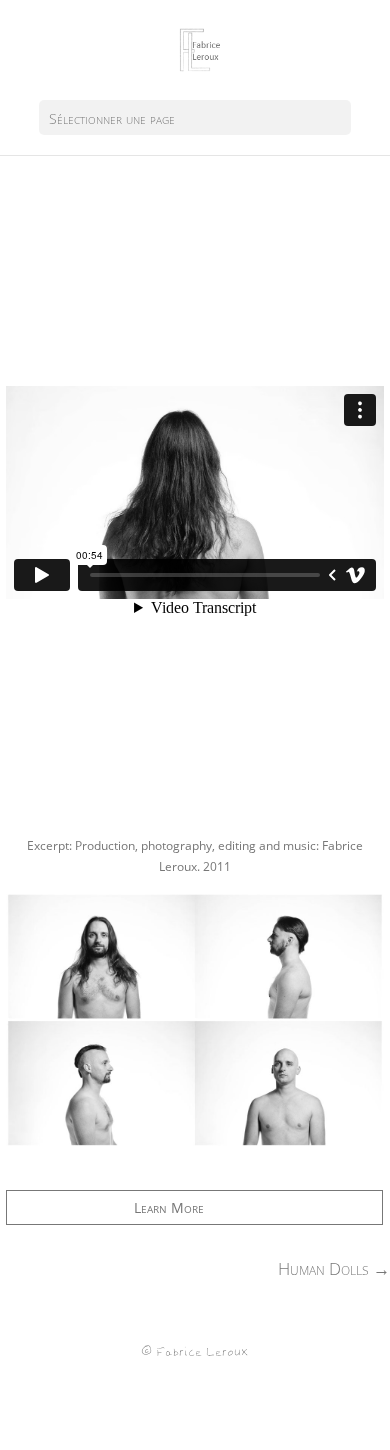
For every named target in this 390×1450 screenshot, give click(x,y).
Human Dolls (334, 1268)
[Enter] (195, 1148)
